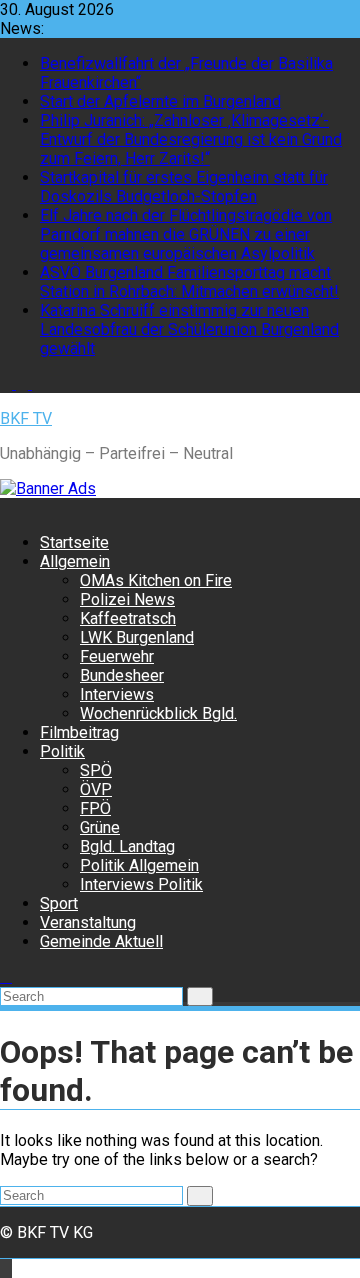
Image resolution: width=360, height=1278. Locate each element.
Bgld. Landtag (127, 846)
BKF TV (26, 418)
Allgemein (75, 561)
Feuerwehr (117, 656)
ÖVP (96, 789)
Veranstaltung (88, 922)
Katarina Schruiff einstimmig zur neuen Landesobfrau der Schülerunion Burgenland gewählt (189, 329)
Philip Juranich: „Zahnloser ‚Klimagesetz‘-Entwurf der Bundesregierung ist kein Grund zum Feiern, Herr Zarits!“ (191, 139)
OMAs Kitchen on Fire (156, 580)
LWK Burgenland (137, 637)
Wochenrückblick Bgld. (158, 713)
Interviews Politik (141, 884)
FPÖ (95, 808)
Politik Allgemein (139, 865)
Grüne (100, 827)
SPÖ (96, 770)
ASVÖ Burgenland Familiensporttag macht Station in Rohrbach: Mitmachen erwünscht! (189, 282)
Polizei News (127, 599)
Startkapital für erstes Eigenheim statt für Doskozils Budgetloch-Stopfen (184, 187)
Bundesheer (122, 675)
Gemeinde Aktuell (101, 941)
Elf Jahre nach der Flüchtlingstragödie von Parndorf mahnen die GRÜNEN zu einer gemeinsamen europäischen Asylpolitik (186, 234)
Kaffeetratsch (128, 618)
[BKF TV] (6, 507)
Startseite (74, 542)
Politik (62, 751)
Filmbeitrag (79, 732)
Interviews (117, 694)
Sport (59, 903)
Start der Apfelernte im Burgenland (160, 101)
